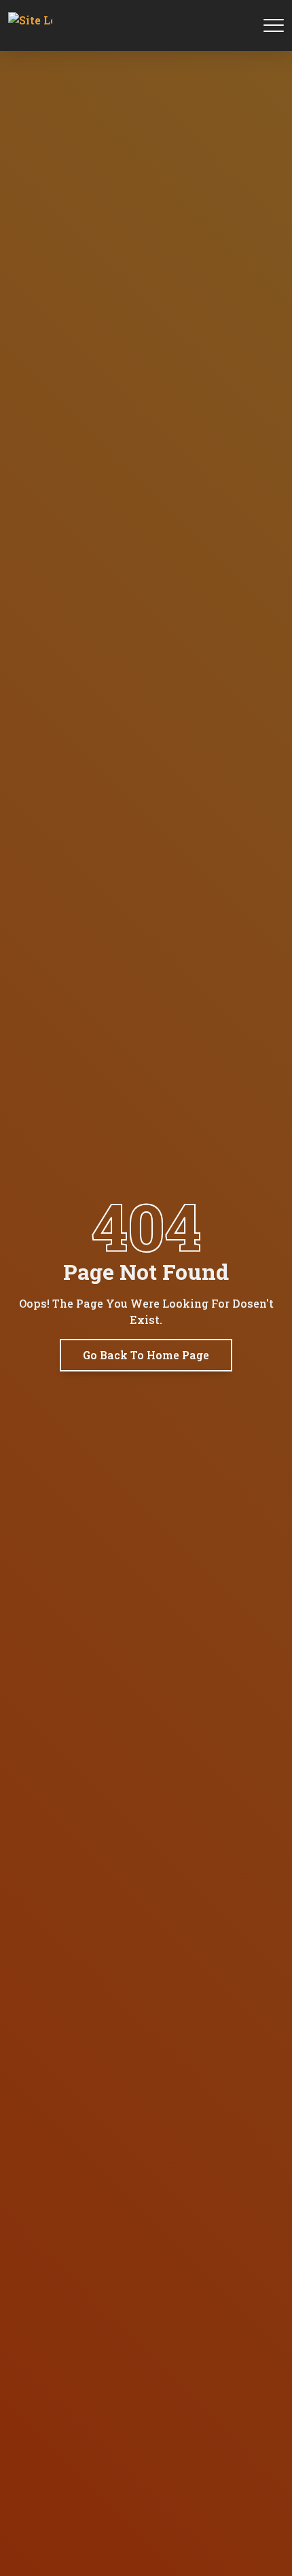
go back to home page (146, 1355)
